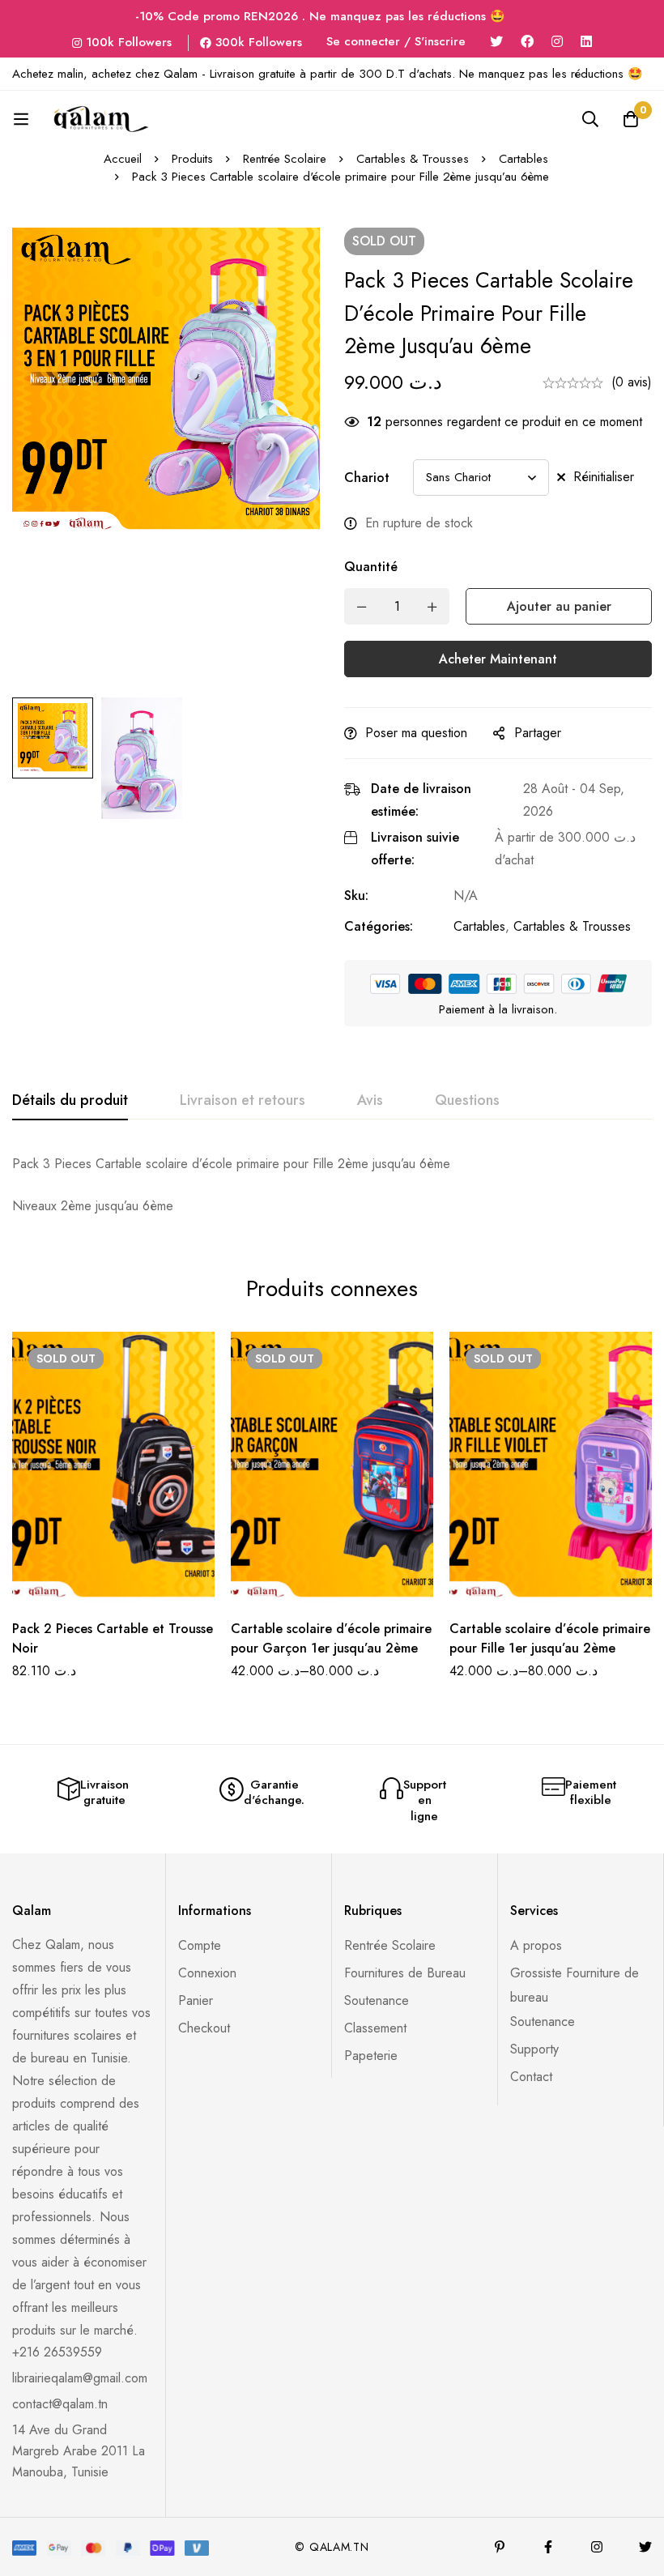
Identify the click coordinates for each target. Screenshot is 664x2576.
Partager (538, 733)
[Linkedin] (586, 42)
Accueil (123, 159)
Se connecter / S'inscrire (396, 41)
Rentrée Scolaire (285, 159)
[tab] (70, 1101)
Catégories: (379, 926)
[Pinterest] (500, 2547)
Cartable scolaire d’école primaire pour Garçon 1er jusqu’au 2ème (331, 1638)
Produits (192, 159)
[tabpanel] (332, 1185)
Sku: (356, 896)
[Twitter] (496, 42)
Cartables (524, 159)
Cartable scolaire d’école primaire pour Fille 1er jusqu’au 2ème (550, 1638)
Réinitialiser (604, 477)
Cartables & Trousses (413, 159)
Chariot (367, 478)
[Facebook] (527, 42)
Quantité (371, 567)
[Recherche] (590, 119)
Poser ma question (416, 733)
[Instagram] (557, 42)
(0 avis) (632, 382)
